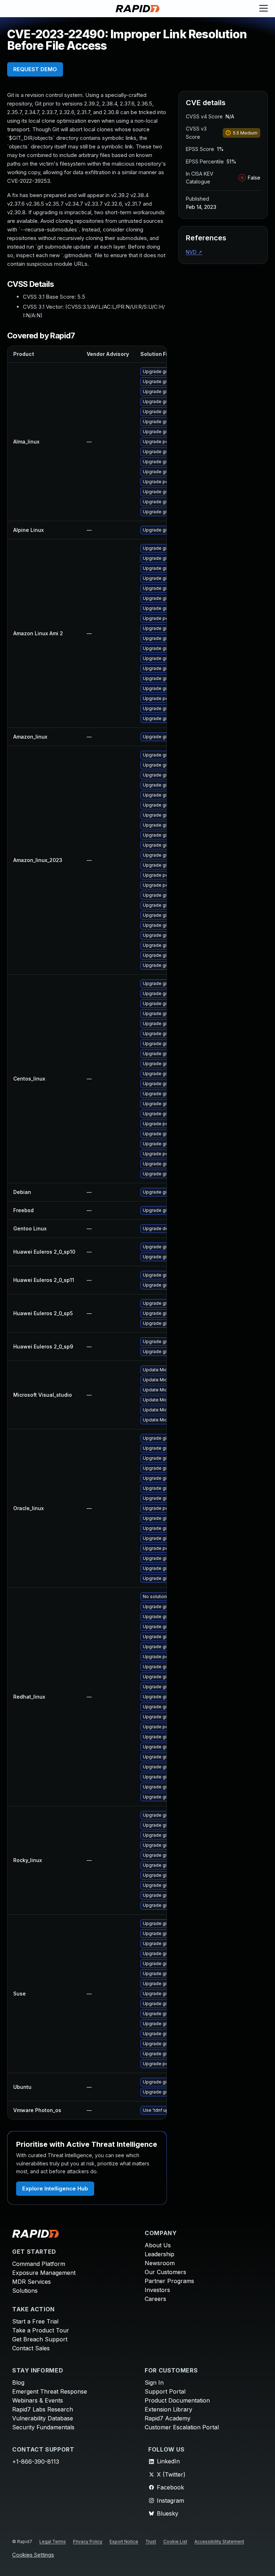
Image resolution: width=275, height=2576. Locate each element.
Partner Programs (169, 2281)
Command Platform (39, 2264)
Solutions (25, 2291)
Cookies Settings (33, 2555)
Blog (18, 2382)
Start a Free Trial (35, 2321)
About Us (158, 2245)
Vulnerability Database (43, 2418)
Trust (151, 2541)
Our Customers (165, 2272)
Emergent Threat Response (50, 2391)
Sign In (154, 2382)
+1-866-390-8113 (36, 2462)
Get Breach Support (40, 2339)
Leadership (160, 2254)
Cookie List (175, 2541)
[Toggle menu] (264, 9)
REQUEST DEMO (35, 69)
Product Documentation (177, 2400)
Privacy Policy (88, 2541)
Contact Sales (31, 2348)
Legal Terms (53, 2541)
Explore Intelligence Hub (55, 2188)
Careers (155, 2299)
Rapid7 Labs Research (43, 2409)
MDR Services (32, 2282)
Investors (157, 2290)
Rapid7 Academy (168, 2418)
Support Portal (165, 2391)
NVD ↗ (194, 252)
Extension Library (168, 2409)
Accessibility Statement (219, 2541)
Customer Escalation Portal (182, 2427)
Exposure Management (44, 2273)
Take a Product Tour (41, 2330)
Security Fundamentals (43, 2427)
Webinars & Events (38, 2400)
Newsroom (160, 2263)
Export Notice (124, 2541)
